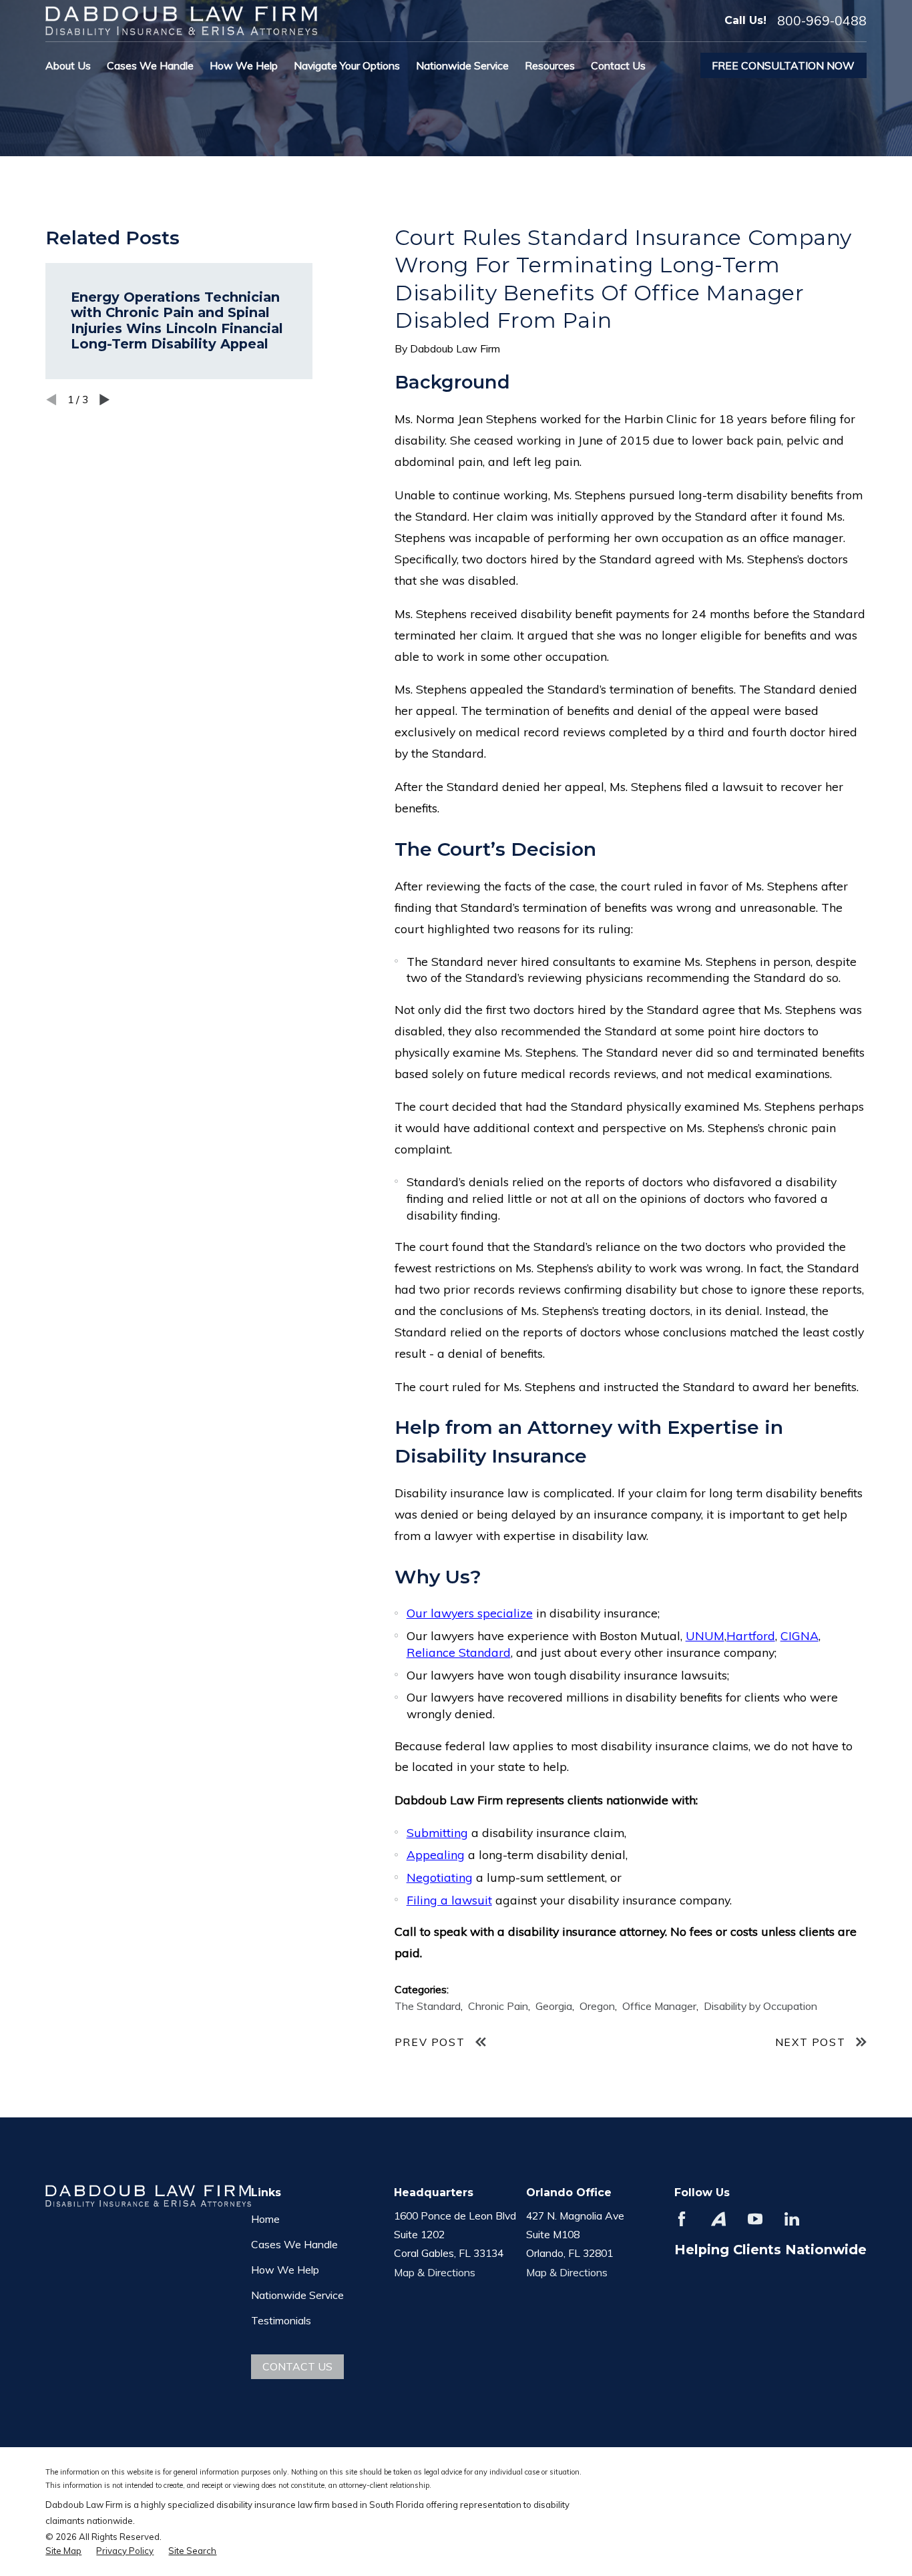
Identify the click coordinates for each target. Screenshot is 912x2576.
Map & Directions (435, 2272)
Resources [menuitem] (550, 65)
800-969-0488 (822, 21)
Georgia (554, 2006)
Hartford (751, 1635)
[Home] (181, 20)
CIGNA (800, 1635)
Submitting (437, 1832)
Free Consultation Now (783, 65)
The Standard (428, 2006)
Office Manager (659, 2006)
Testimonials (281, 2320)
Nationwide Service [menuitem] (462, 65)
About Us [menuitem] (68, 65)
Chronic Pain (498, 2006)
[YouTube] (755, 2219)
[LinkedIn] (792, 2219)
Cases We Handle (294, 2244)
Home (265, 2219)
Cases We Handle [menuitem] (150, 65)
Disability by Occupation (760, 2006)
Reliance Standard (459, 1652)
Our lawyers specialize (470, 1613)
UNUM (705, 1635)
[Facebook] (682, 2219)
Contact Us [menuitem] (618, 65)
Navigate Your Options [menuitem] (347, 65)
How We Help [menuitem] (244, 65)
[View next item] (104, 400)
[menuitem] (63, 2551)
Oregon (597, 2006)
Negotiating (440, 1877)
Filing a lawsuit (449, 1900)
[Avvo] (718, 2219)
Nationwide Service (297, 2295)
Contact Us (297, 2366)
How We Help (285, 2270)
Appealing (436, 1854)
